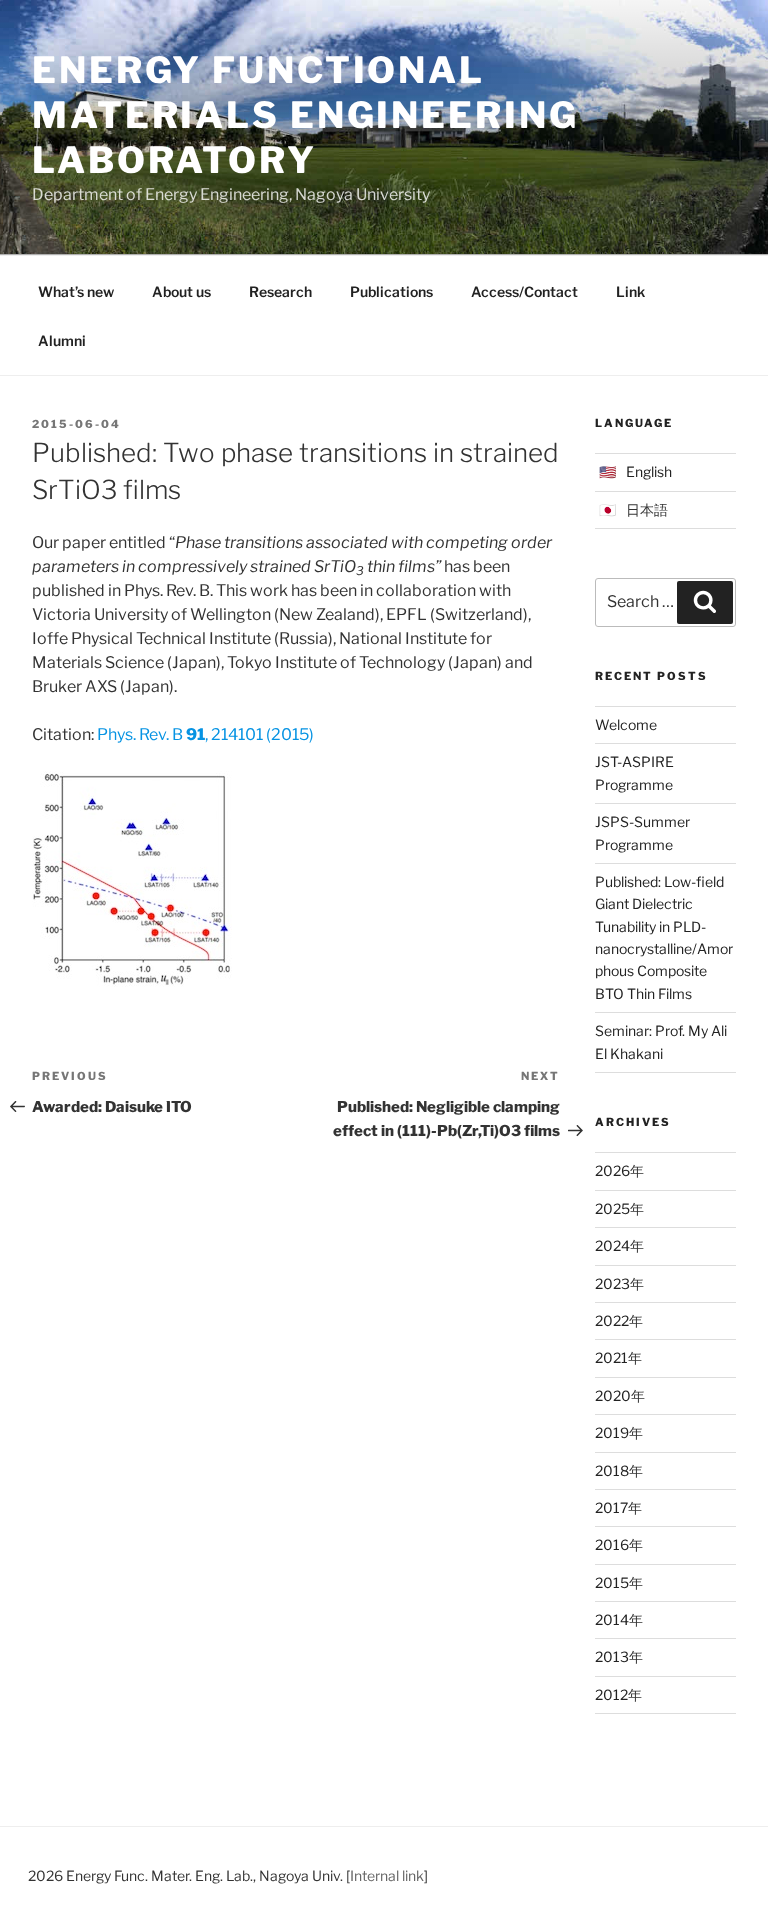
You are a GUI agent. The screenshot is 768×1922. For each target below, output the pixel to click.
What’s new (76, 291)
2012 (611, 1694)
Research (280, 291)
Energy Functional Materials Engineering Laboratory (305, 115)
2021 (611, 1357)
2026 (612, 1170)
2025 (612, 1208)
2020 (613, 1395)
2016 (612, 1544)
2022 (612, 1320)
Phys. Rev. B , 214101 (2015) (205, 734)
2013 (612, 1656)
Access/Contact (524, 291)
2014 (612, 1619)
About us (181, 291)
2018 (612, 1470)
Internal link (387, 1875)
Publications (391, 291)
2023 (612, 1283)
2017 (611, 1507)
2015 (612, 1582)
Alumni (62, 340)
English (649, 471)
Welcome (626, 724)
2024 (612, 1245)
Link (630, 291)
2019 (612, 1432)
